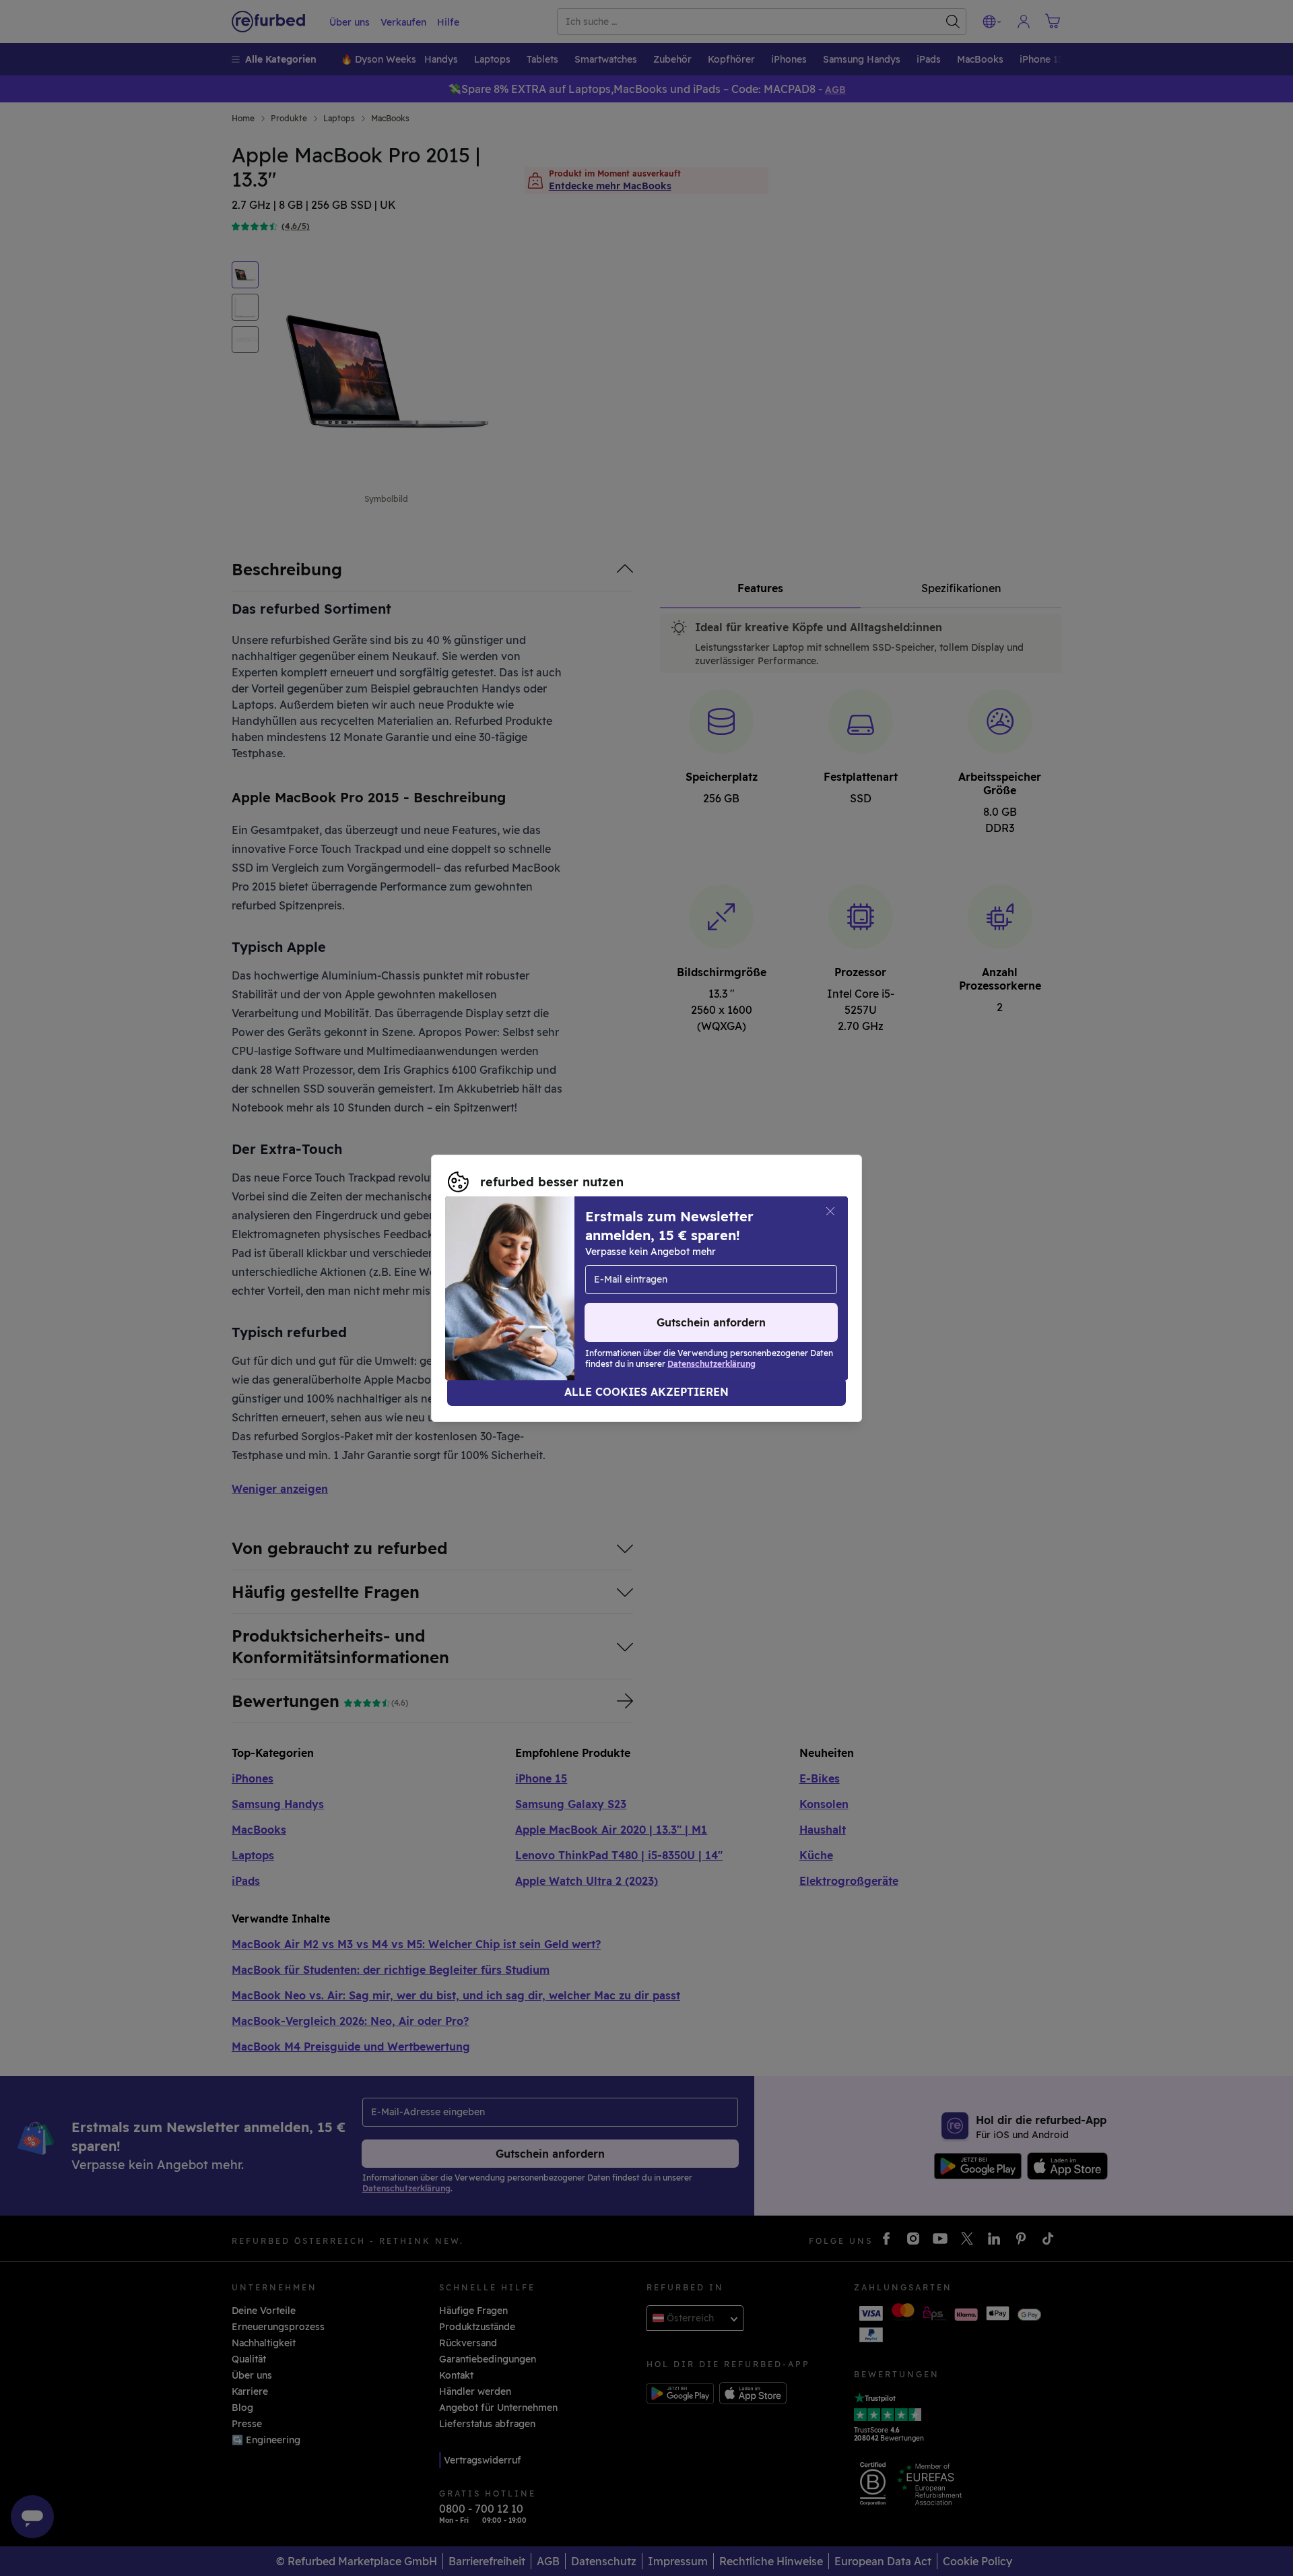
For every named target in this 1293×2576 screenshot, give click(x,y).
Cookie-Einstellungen (770, 1267)
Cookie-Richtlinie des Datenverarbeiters (542, 1295)
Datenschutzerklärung (678, 1281)
